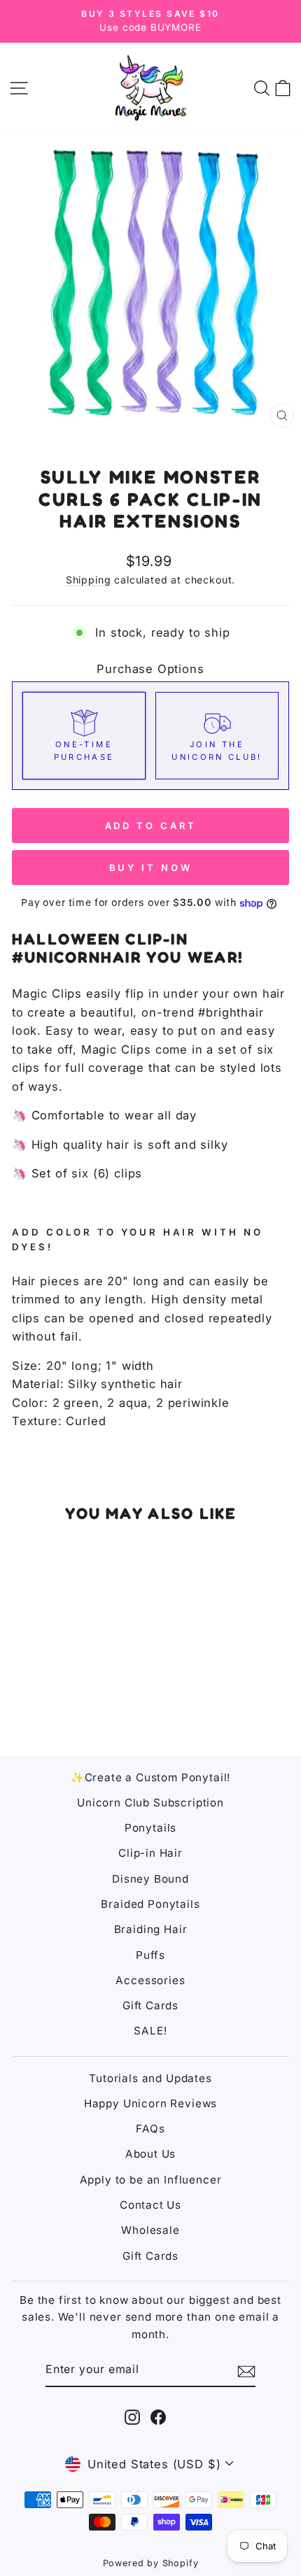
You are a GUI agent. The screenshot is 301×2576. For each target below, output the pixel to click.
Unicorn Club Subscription (150, 1803)
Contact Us (150, 2205)
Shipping (89, 580)
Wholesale (150, 2230)
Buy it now (151, 868)
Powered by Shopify (151, 2563)
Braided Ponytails (150, 1904)
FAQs (150, 2129)
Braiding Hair (151, 1929)
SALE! (150, 2031)
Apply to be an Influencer (151, 2180)
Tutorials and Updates (150, 2078)
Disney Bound (150, 1879)
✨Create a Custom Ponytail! (151, 1777)
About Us (151, 2154)
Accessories (150, 1980)
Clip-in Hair (150, 1853)
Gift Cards (150, 2005)
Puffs (150, 1955)
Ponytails (150, 1828)
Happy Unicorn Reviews (150, 2103)
